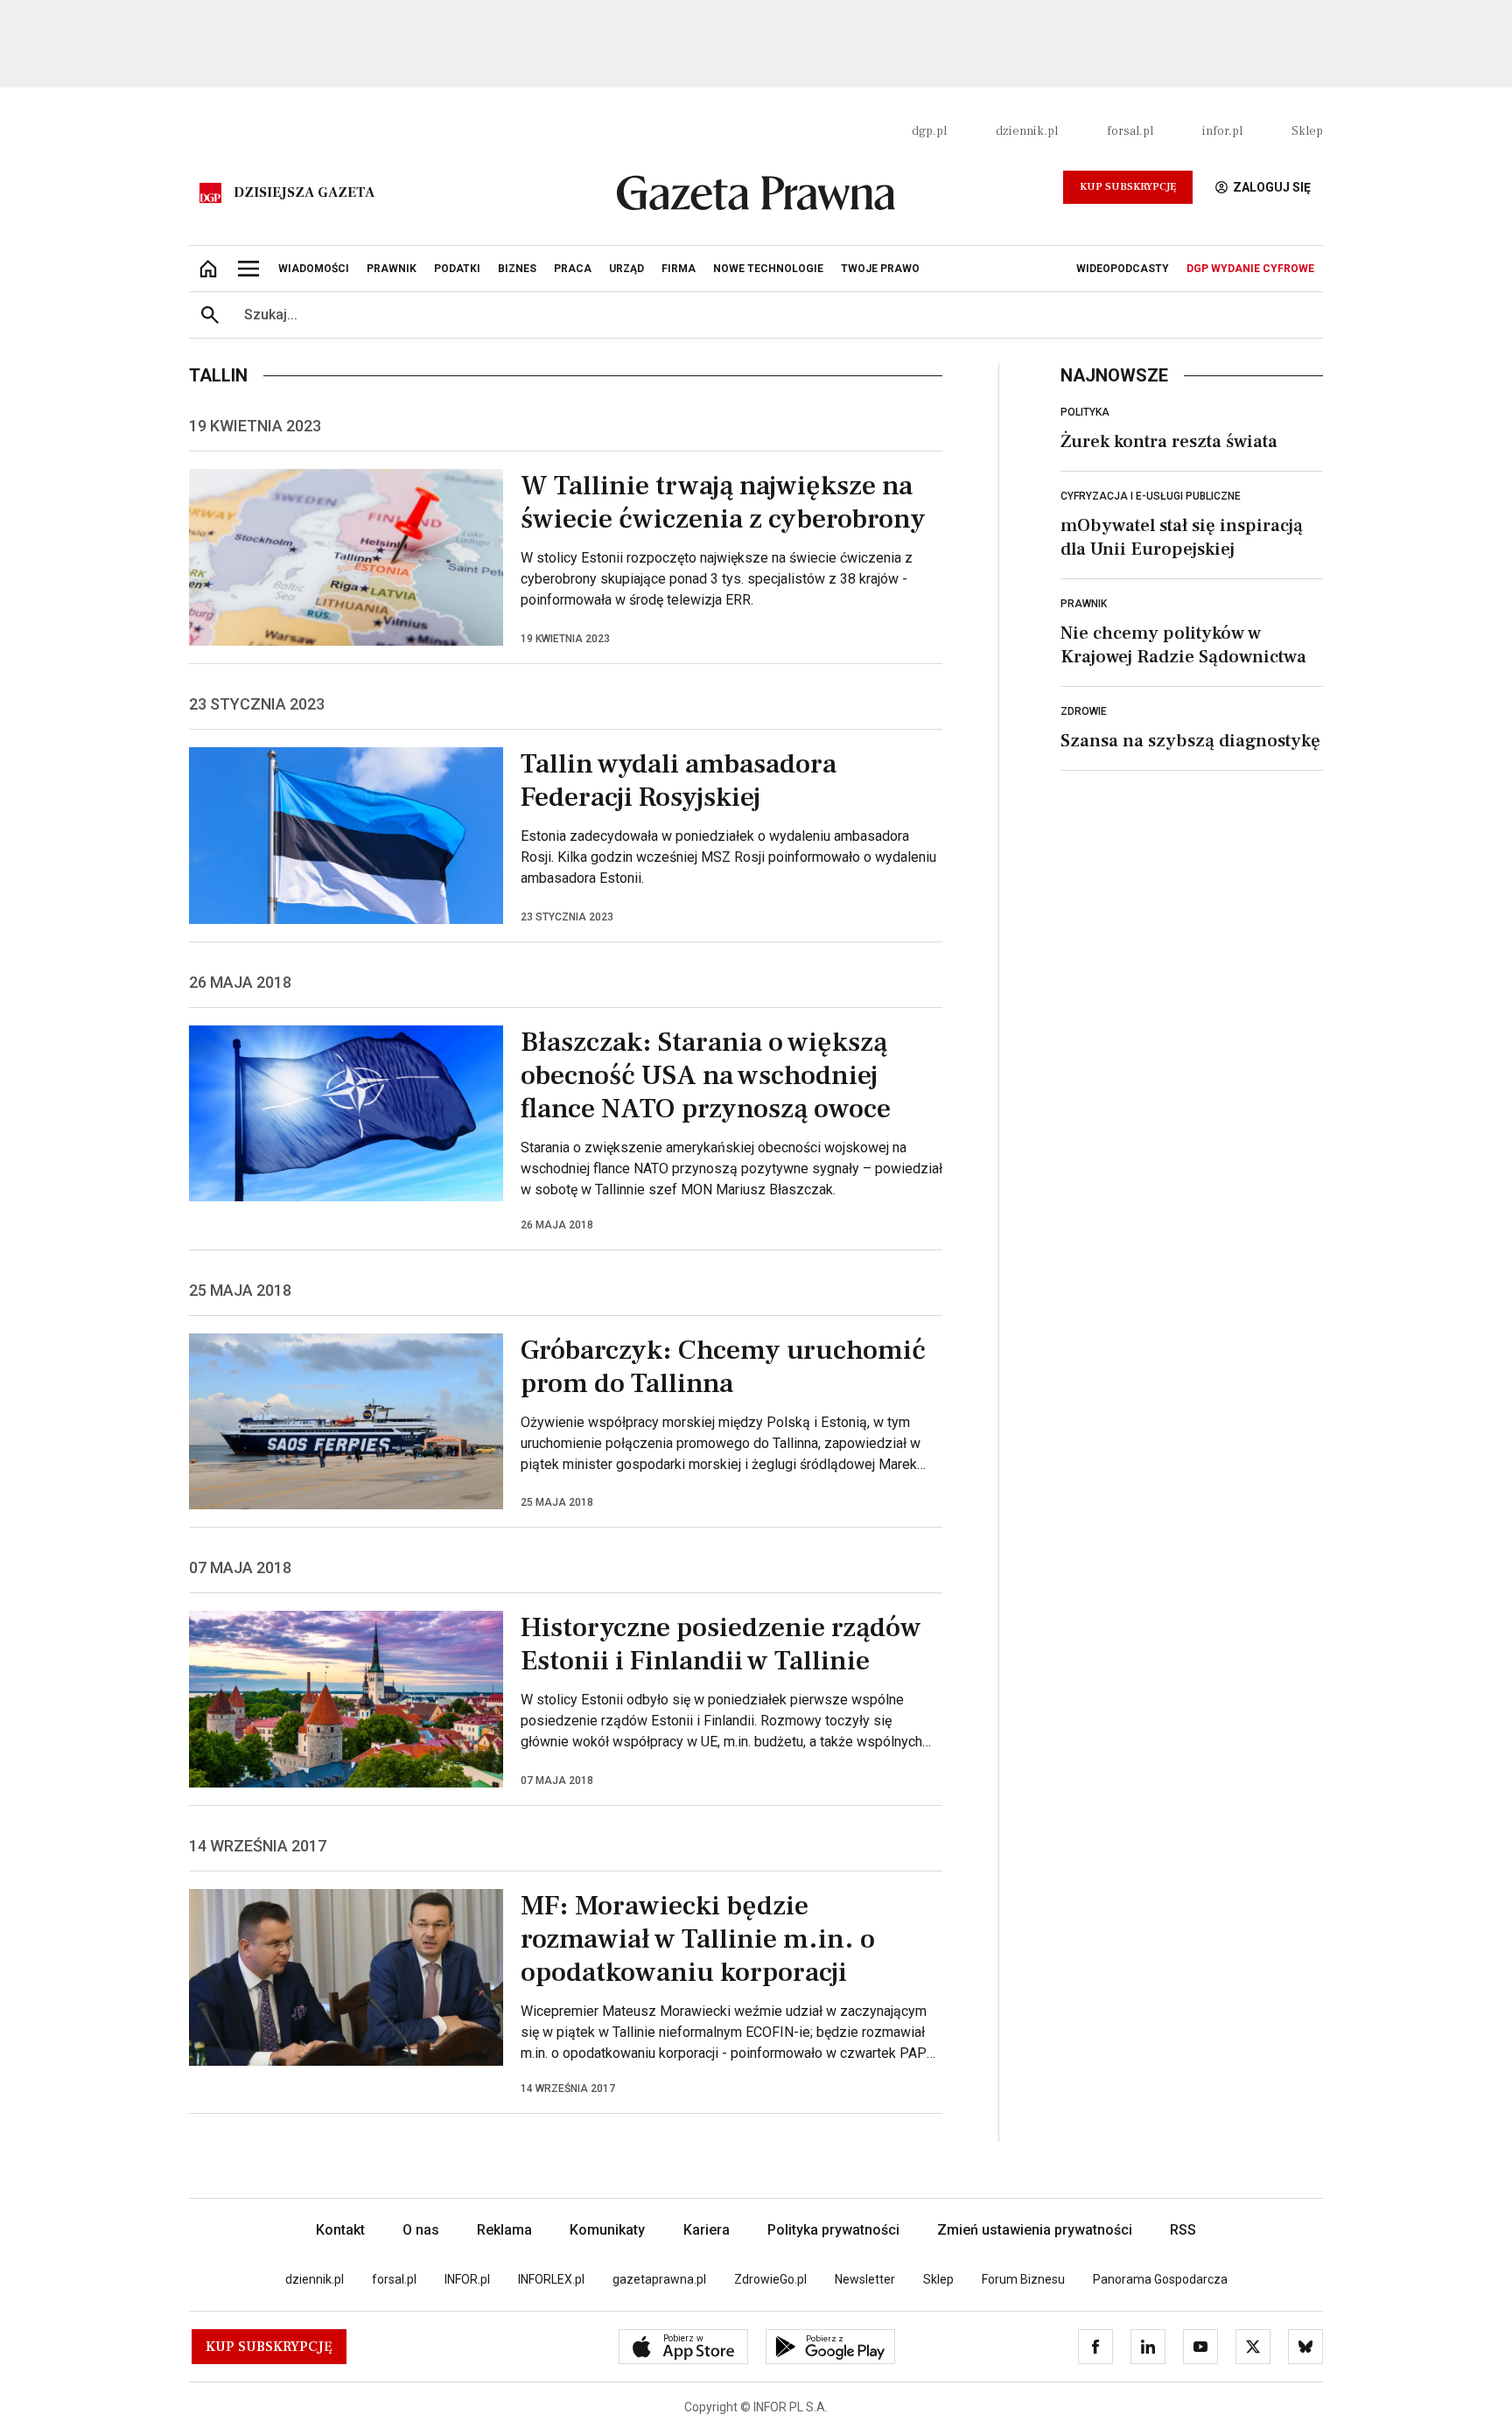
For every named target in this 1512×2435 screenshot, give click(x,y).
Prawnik (1084, 604)
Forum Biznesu (1023, 2279)
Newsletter (865, 2279)
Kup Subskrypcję (1128, 187)
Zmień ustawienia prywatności (1035, 2230)
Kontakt (340, 2230)
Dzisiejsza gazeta (304, 192)
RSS (1183, 2230)
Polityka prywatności (833, 2230)
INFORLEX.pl (551, 2279)
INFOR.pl (467, 2279)
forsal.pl (1130, 131)
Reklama (504, 2230)
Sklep (1307, 131)
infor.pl (1222, 131)
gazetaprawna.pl (659, 2279)
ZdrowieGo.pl (770, 2279)
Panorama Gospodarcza (1160, 2279)
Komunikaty (607, 2230)
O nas (421, 2230)
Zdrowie (1084, 711)
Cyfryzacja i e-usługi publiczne (1151, 496)
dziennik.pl (1027, 131)
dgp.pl (929, 131)
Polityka (1085, 412)
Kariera (707, 2230)
